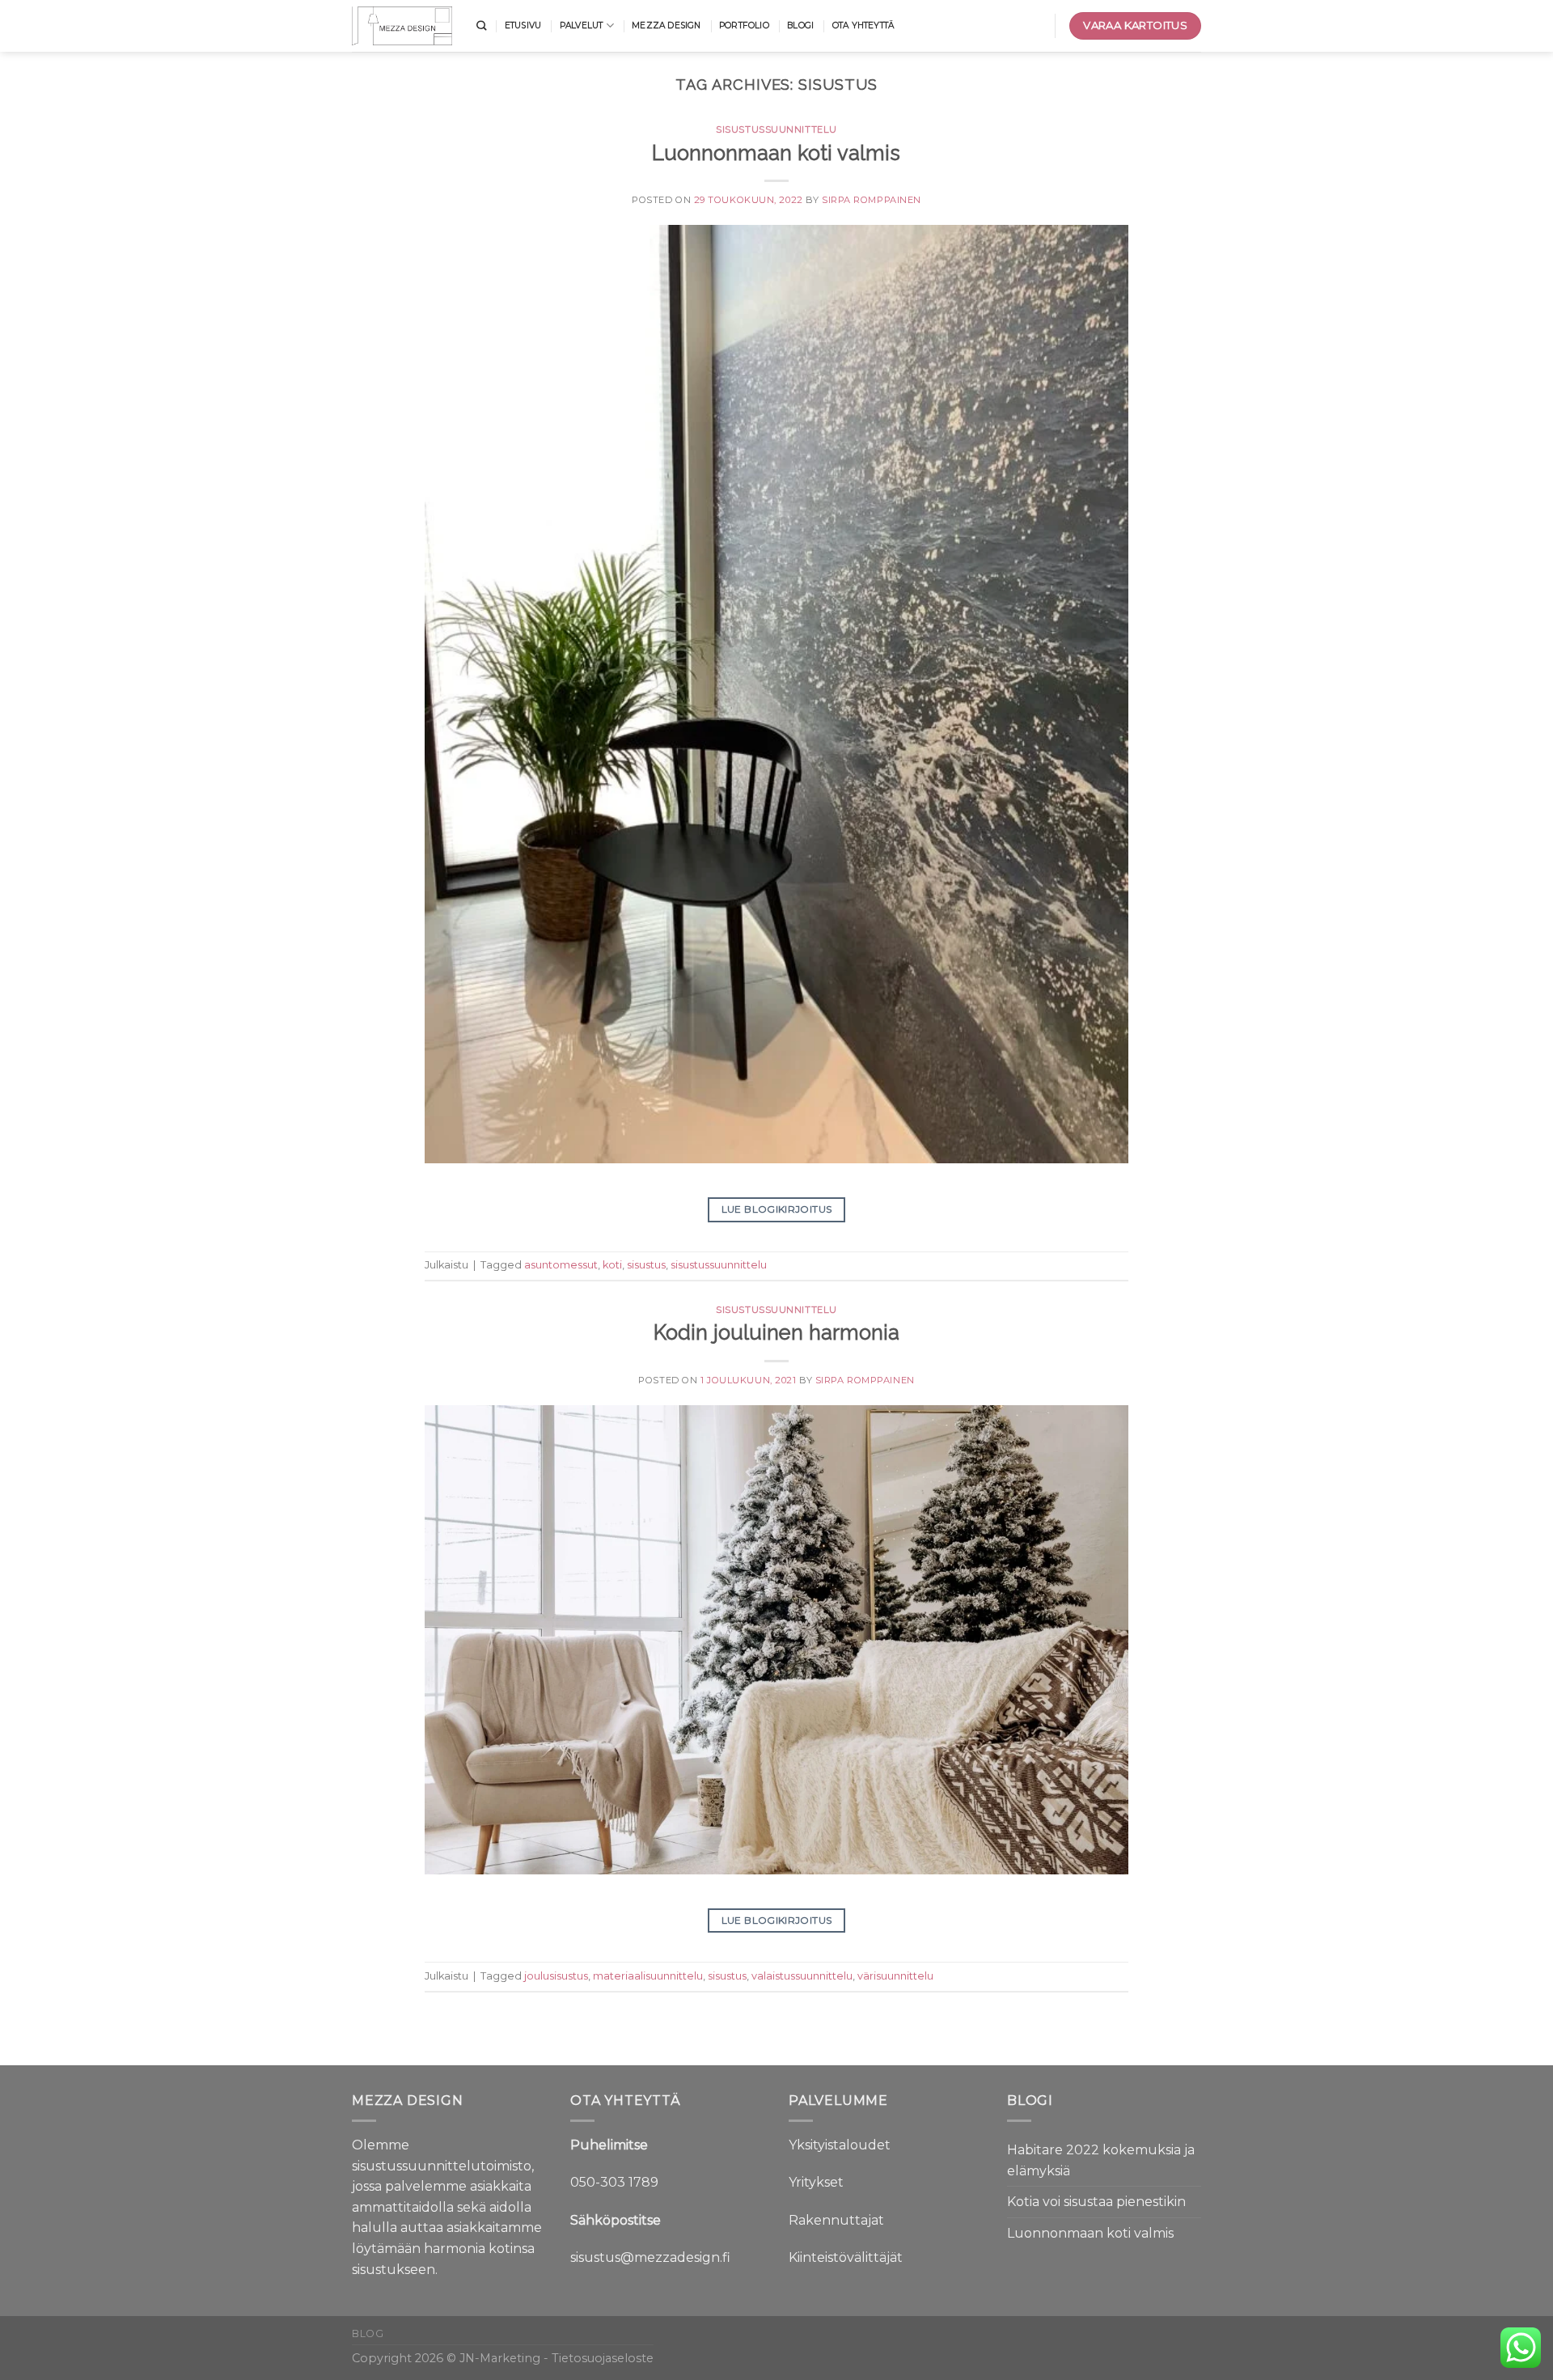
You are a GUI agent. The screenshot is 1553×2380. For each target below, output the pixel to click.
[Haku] (481, 26)
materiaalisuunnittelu (648, 1976)
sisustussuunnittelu (719, 1265)
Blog (368, 2333)
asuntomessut (561, 1265)
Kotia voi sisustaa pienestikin (1096, 2202)
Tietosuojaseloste (603, 2358)
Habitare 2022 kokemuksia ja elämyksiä (1101, 2160)
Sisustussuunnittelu (776, 129)
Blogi (800, 25)
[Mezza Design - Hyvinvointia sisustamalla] (402, 25)
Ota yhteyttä (863, 25)
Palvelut (582, 25)
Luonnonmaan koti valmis (776, 153)
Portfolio (744, 25)
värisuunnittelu (895, 1976)
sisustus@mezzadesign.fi (650, 2257)
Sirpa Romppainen (872, 200)
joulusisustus (556, 1976)
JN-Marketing (501, 2358)
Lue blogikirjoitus (776, 1209)
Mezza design (666, 25)
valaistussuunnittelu (802, 1976)
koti (612, 1265)
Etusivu (523, 25)
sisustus (646, 1265)
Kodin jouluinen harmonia (776, 1332)
